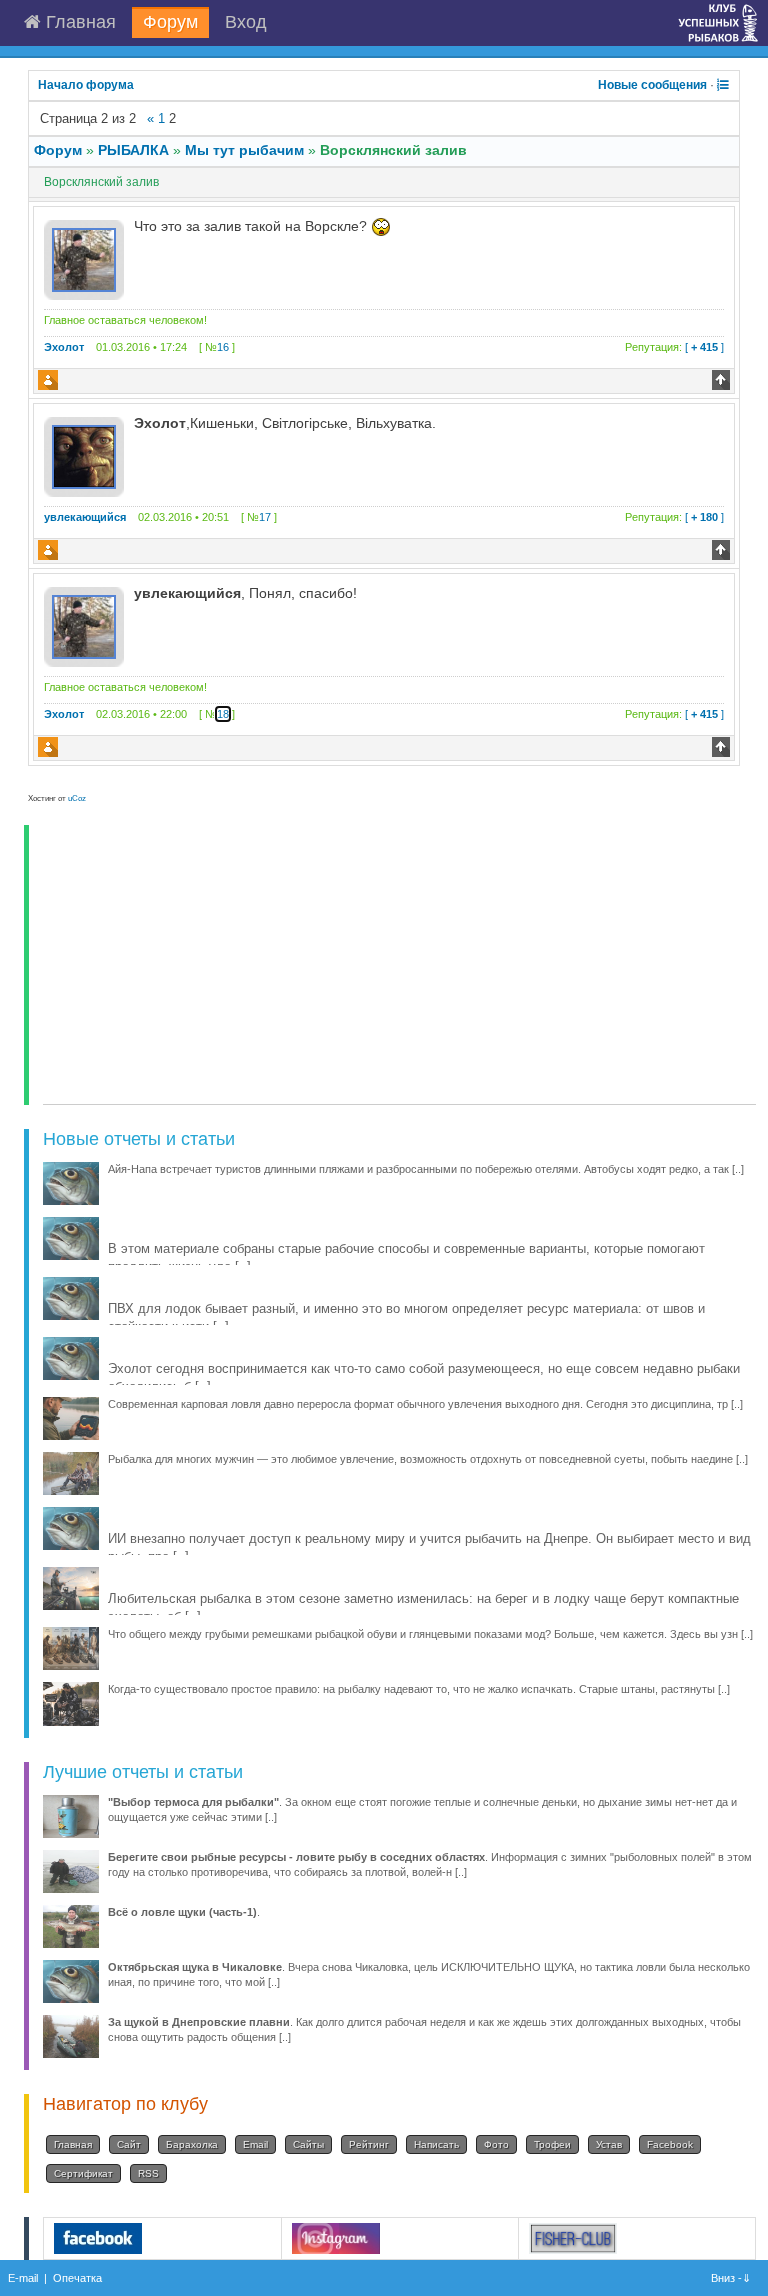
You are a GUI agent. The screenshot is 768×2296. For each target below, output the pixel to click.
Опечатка (77, 2278)
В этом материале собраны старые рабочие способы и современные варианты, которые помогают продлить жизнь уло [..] (406, 1257)
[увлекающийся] (84, 456)
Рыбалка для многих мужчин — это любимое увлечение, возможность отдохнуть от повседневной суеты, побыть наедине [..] (428, 1459)
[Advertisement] (399, 965)
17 (265, 517)
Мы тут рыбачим (244, 150)
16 (223, 347)
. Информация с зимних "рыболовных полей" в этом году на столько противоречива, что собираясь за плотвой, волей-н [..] (430, 1864)
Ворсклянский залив (393, 150)
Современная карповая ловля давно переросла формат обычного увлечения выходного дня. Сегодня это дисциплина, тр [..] (425, 1404)
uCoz (77, 798)
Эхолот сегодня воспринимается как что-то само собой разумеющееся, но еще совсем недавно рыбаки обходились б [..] (424, 1377)
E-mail (23, 2278)
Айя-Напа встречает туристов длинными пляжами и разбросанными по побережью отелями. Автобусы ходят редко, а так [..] (426, 1169)
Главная (78, 22)
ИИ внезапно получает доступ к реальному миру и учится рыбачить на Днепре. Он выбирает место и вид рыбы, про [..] (429, 1547)
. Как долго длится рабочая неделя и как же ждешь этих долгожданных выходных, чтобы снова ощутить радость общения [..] (424, 2029)
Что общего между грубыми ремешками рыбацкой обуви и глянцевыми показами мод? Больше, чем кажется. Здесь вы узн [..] (430, 1634)
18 (223, 714)
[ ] (674, 347)
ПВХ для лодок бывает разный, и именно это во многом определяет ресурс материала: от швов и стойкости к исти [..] (406, 1317)
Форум (170, 22)
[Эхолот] (84, 259)
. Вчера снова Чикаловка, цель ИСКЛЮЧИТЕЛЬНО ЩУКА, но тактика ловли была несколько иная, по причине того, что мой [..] (429, 1974)
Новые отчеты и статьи (139, 1139)
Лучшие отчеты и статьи (143, 1772)
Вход (246, 22)
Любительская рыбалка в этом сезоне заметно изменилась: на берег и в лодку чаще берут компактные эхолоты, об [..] (423, 1607)
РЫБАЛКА (133, 150)
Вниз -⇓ (732, 2278)
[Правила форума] (723, 85)
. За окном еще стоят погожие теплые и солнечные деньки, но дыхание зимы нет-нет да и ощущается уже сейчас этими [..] (422, 1809)
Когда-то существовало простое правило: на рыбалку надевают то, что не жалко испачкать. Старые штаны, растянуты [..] (419, 1689)
